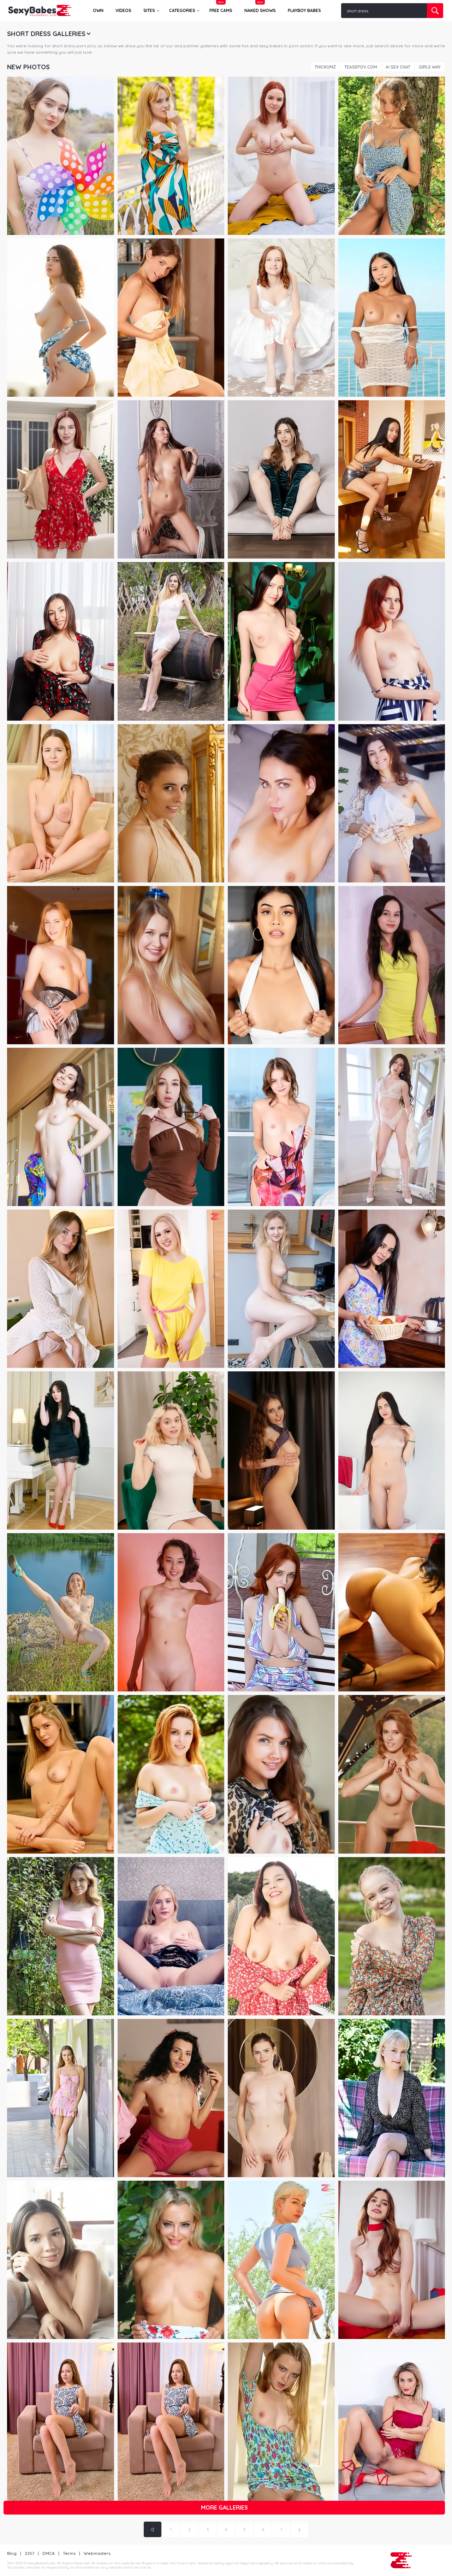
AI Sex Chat (398, 67)
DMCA (49, 2553)
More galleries (224, 2507)
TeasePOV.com (361, 67)
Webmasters (97, 2553)
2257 (29, 2553)
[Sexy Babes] (40, 11)
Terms (69, 2553)
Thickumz (325, 67)
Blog (12, 2553)
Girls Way (430, 67)
